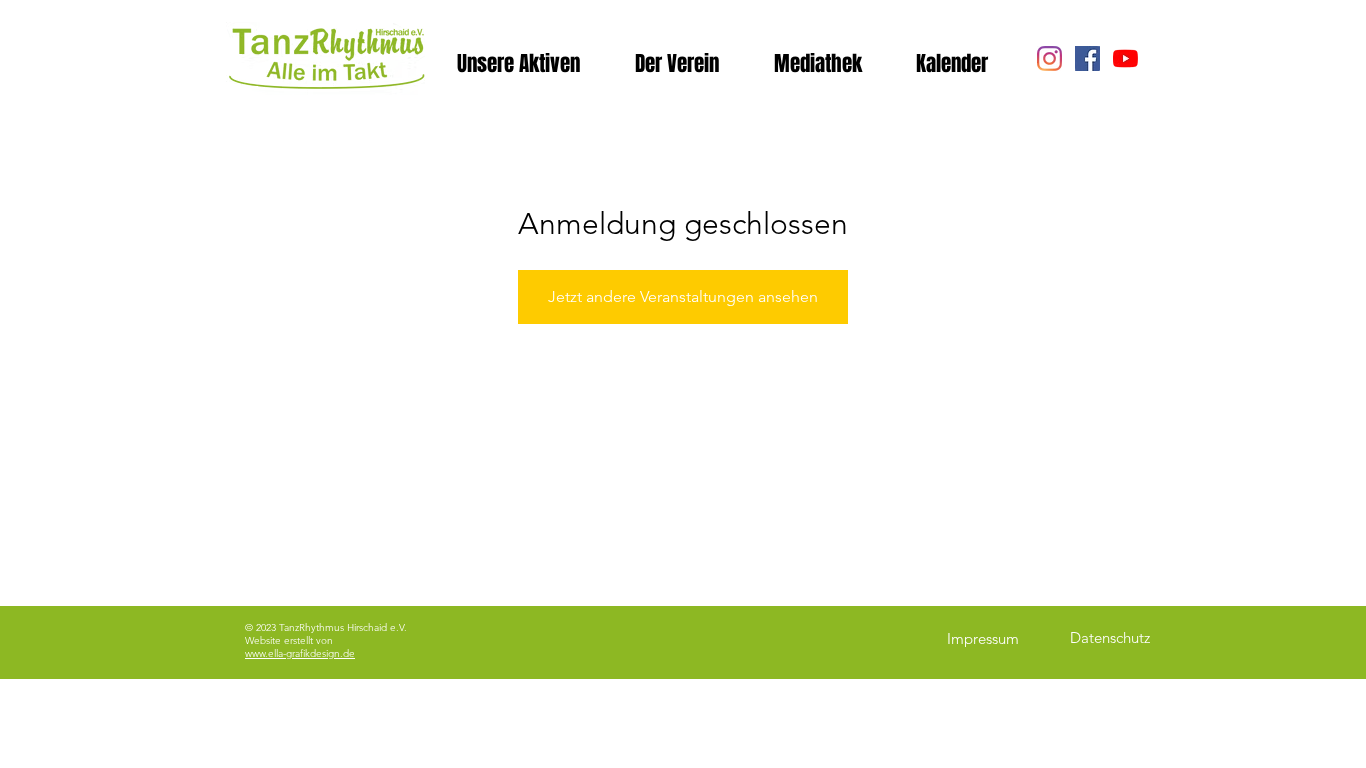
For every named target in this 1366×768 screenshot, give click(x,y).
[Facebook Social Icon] (1087, 58)
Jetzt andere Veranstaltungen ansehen (683, 296)
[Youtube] (1125, 58)
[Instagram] (1049, 58)
